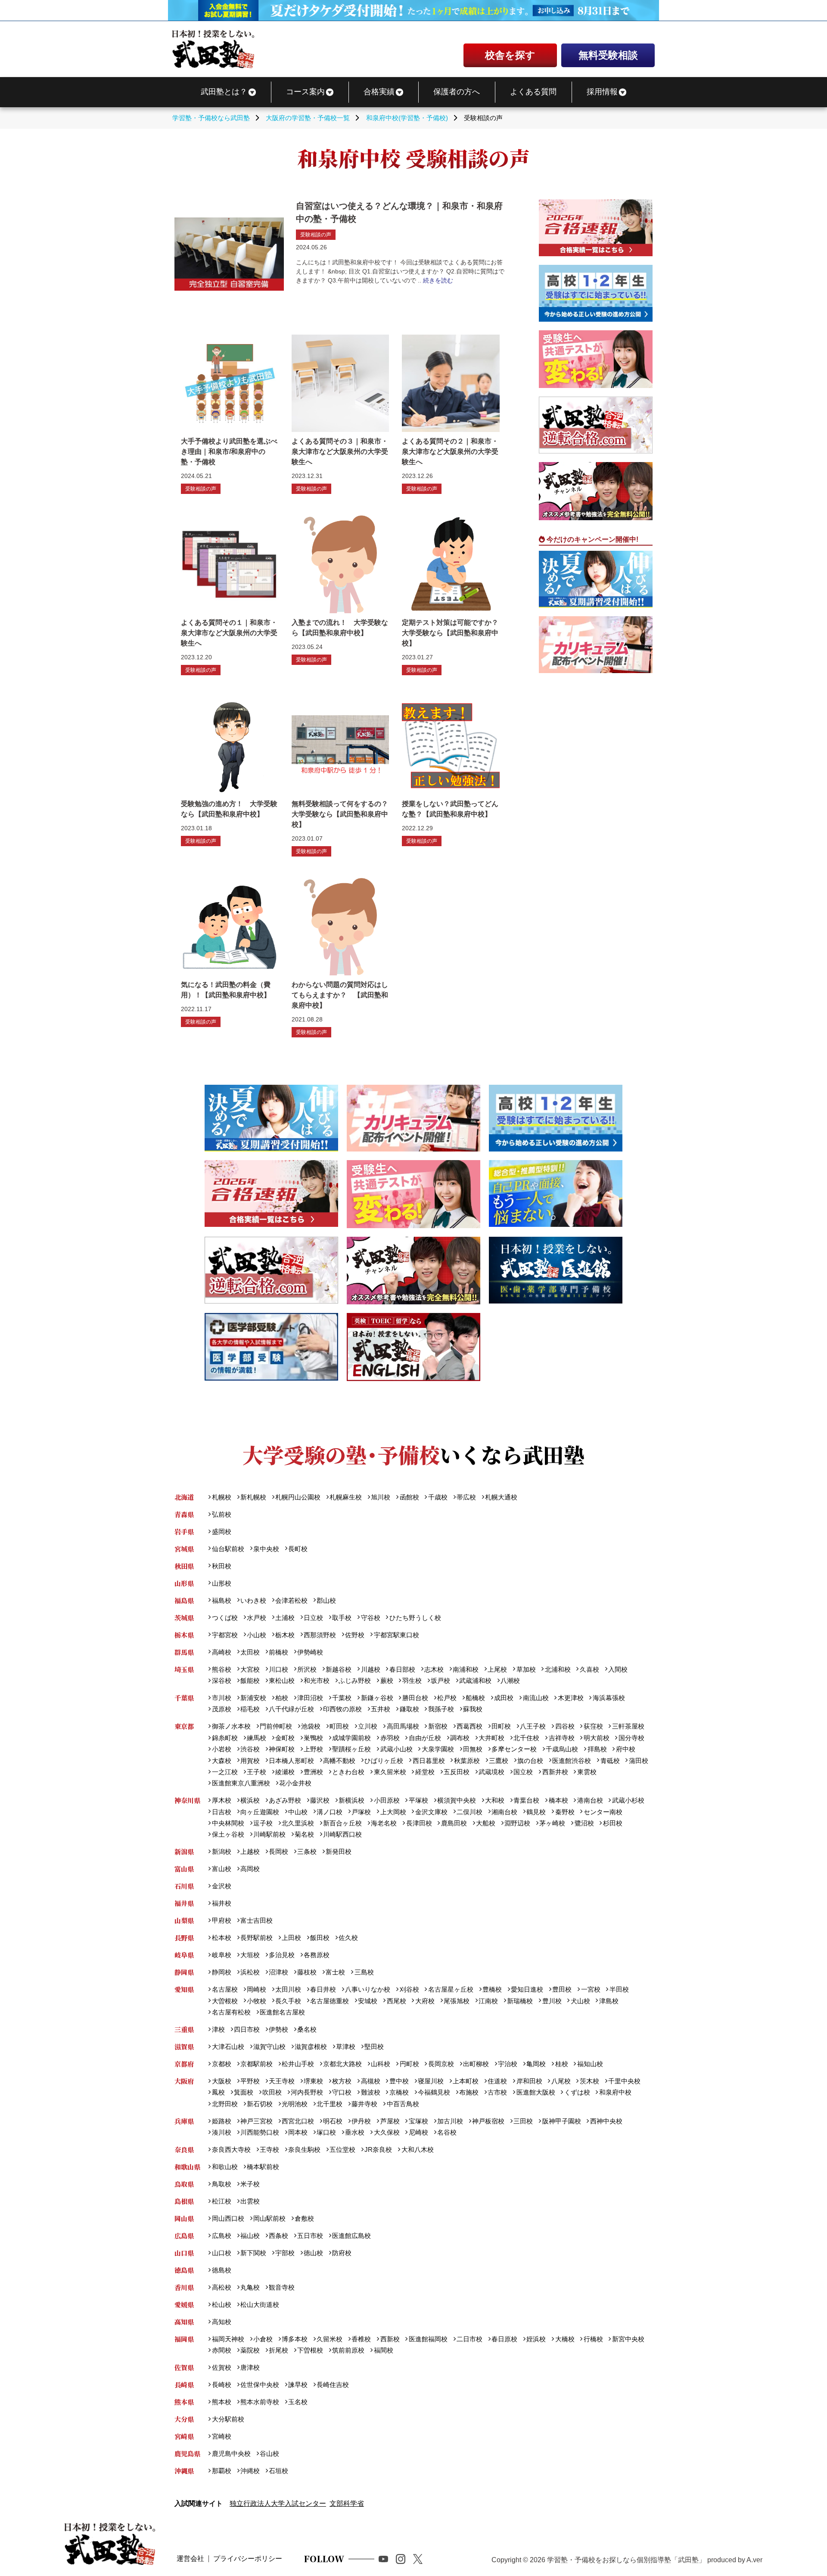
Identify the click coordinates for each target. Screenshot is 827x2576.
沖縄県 (184, 2471)
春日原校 (504, 2339)
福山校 (250, 2236)
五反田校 (457, 1772)
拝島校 (597, 1749)
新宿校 (438, 1726)
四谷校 (565, 1726)
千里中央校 (624, 2081)
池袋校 (311, 1726)
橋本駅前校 (263, 2167)
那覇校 (221, 2471)
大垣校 (250, 1955)
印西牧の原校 (342, 1709)
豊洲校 (313, 1772)
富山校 (221, 1869)
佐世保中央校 (260, 2385)
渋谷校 (250, 1749)
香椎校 (361, 2339)
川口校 (278, 1669)
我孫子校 (441, 1709)
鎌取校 (409, 1709)
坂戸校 (440, 1681)
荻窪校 (593, 1726)
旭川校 (381, 1497)
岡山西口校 (228, 2218)
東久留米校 (390, 1772)
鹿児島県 (187, 2453)
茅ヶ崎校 (552, 1823)
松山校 (221, 2304)
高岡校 (250, 1869)
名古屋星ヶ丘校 (451, 1989)
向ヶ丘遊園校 (260, 1812)
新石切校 (260, 2104)
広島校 (221, 2236)
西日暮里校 (429, 1761)
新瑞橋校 (520, 2001)
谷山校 (269, 2453)
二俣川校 (469, 1812)
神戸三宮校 (256, 2121)
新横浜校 (351, 1800)
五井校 (381, 1709)
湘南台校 (504, 1812)
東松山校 (282, 1681)
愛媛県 (184, 2304)
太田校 (250, 1652)
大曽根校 (225, 2001)
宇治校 (508, 2064)
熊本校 (221, 2402)
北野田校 (225, 2104)
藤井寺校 (364, 2104)
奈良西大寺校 (231, 2149)
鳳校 (218, 2092)
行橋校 (593, 2339)
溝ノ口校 (330, 1812)
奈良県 (184, 2149)
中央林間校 (228, 1823)
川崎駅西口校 (342, 1834)
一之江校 (225, 1772)
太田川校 (288, 1989)
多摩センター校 (514, 1749)
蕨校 (387, 1681)
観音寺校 (282, 2287)
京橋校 (399, 2092)
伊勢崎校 (310, 1652)
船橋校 (475, 1698)
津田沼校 (310, 1698)
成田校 (504, 1698)
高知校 (221, 2322)
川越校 (370, 1669)
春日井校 (323, 1989)
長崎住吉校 (333, 2385)
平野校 (250, 2081)
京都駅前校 (256, 2064)
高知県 (184, 2322)
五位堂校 (342, 2149)
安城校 (368, 2001)
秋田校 (221, 1566)
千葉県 (184, 1698)
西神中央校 (606, 2121)
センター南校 (603, 1812)
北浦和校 (558, 1669)
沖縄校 (250, 2471)
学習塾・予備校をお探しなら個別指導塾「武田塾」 (626, 2560)
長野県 (184, 1938)
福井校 (221, 1903)
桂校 (561, 2064)
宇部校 (285, 2253)
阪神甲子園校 (561, 2121)
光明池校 (295, 2104)
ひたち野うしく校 (415, 1618)
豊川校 (552, 2001)
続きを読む (438, 280)
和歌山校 (225, 2167)
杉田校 (612, 1823)
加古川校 (450, 2121)
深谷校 (221, 1681)
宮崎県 (184, 2436)
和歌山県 (187, 2167)
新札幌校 (253, 1497)
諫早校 (298, 2385)
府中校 (625, 1749)
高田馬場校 (403, 1726)
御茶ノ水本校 (231, 1726)
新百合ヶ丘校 (342, 1823)
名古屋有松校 (231, 2012)
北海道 (184, 1497)
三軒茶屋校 (628, 1726)
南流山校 (536, 1698)
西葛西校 (469, 1726)
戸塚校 (361, 1812)
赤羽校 (390, 1738)
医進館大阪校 (536, 2092)
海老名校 (384, 1823)
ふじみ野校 (355, 1681)
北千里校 (330, 2104)
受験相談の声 (316, 235)
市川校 (221, 1698)
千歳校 (438, 1497)
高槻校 (370, 2081)
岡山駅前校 (269, 2218)
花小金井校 (295, 1783)
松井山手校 (298, 2064)
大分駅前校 (228, 2419)
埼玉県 (184, 1669)
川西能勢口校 (260, 2132)
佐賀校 (221, 2367)
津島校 (609, 2001)
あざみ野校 (285, 1800)
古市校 (497, 2092)
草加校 (526, 1669)
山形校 (221, 1583)
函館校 (409, 1497)
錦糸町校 (225, 1738)
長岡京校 (441, 2064)
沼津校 (278, 1972)
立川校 (368, 1726)
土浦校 (285, 1618)
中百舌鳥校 (403, 2104)
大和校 (495, 1800)
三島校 (364, 1972)
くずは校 (577, 2092)
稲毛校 (250, 1709)
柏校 (282, 1698)
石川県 (184, 1886)
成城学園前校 (351, 1738)
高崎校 (221, 1652)
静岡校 (221, 1972)
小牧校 (256, 2001)
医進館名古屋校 (282, 2012)
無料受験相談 (608, 55)
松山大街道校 (260, 2304)
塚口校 (326, 2132)
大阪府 (184, 2081)
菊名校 (304, 1834)
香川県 (184, 2287)
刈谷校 (409, 1989)
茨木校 (589, 2081)
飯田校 (320, 1938)
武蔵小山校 (396, 1749)
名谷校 (447, 2132)
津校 (218, 2029)
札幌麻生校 (346, 1497)
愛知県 (184, 1989)
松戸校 (447, 1698)
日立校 (313, 1618)
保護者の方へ (457, 92)
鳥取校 (221, 2184)
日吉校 (221, 1812)
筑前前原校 (348, 2350)
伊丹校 (361, 2121)
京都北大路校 (342, 2064)
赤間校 (221, 2350)
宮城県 (184, 1549)
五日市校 (310, 2236)
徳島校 (221, 2270)
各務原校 (317, 1955)
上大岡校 (393, 1812)
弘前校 (221, 1514)
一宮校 (591, 1989)
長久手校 (288, 2001)
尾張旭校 (457, 2001)
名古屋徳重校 (330, 2001)
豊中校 (399, 2081)
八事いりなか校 (368, 1989)
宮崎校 (221, 2436)
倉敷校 (304, 2218)
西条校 (278, 2236)
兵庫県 (184, 2121)
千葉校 (342, 1698)
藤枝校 (307, 1972)
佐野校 (355, 1635)
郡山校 (326, 1600)
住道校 (497, 2081)
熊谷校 (221, 1669)
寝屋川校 (431, 2081)
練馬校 (256, 1738)
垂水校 (355, 2132)
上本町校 (466, 2081)
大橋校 (565, 2339)
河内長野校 (307, 2092)
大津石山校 (228, 2047)
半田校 (619, 1989)
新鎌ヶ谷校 (377, 1698)
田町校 (501, 1726)
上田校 (291, 1938)
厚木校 (221, 1800)
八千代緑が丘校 (291, 1709)
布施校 (469, 2092)
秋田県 (184, 1566)
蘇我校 (473, 1709)
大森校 (221, 1761)
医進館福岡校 (428, 2339)
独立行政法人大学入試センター (278, 2503)
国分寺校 (631, 1738)
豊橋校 (492, 1989)
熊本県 (184, 2402)
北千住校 (526, 1738)
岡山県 (184, 2218)
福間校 (383, 2350)
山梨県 (184, 1920)
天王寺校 (282, 2081)
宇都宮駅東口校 (396, 1635)
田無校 (473, 1749)
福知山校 (590, 2064)
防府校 (342, 2253)
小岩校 (221, 1749)
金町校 (285, 1738)
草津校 (346, 2047)
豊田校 (562, 1989)
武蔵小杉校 (628, 1800)
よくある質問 (533, 92)
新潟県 (184, 1851)
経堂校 (425, 1772)
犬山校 (580, 2001)
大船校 (486, 1823)
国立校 (523, 1772)
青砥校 (610, 1761)
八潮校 (510, 1681)
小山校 (256, 1635)
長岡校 (278, 1851)
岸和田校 (529, 2081)
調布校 (460, 1738)
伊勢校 (278, 2029)
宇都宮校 (225, 1635)
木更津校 (571, 1698)
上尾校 (497, 1669)
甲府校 (221, 1920)
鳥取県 (184, 2184)
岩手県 (184, 1532)
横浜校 (250, 1800)
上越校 (250, 1851)
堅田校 (374, 2047)
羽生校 (412, 1681)
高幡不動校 (339, 1761)
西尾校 (396, 2001)
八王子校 (533, 1726)
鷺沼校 (584, 1823)
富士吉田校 (256, 1920)
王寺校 (269, 2149)
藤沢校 (320, 1800)
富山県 (184, 1869)
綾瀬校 (285, 1772)
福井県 (184, 1903)
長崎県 (184, 2385)
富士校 (335, 1972)
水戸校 (256, 1618)
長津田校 (419, 1823)
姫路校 (221, 2121)
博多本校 (295, 2339)
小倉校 (263, 2339)
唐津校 (250, 2367)
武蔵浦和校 (475, 1681)
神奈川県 (187, 1800)
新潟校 (221, 1851)
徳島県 (184, 2270)
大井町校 (491, 1738)
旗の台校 (530, 1761)
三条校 (307, 1851)
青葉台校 (526, 1800)
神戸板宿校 (488, 2121)
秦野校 (565, 1812)
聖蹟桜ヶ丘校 (351, 1749)
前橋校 (278, 1652)
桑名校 (307, 2029)
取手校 (342, 1618)
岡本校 (298, 2132)
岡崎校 (256, 1989)
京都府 (184, 2064)
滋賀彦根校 (311, 2047)
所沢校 (307, 1669)
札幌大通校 (501, 1497)
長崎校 (221, 2385)
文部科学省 (347, 2503)
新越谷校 (339, 1669)
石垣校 (278, 2471)
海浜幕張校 (609, 1698)
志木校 (434, 1669)
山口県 (184, 2253)
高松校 (221, 2287)
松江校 (221, 2201)
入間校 (618, 1669)
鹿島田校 (454, 1823)
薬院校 (250, 2350)
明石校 (333, 2121)
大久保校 (387, 2132)
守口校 (342, 2092)
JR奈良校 (378, 2149)
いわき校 (253, 1600)
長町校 (298, 1549)
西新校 (390, 2339)
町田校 (339, 1726)
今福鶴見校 (434, 2092)
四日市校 (247, 2029)
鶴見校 (536, 1812)
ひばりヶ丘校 (384, 1761)
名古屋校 (225, 1989)
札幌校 (221, 1497)
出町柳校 (476, 2064)
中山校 (298, 1812)
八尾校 (561, 2081)
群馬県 (184, 1652)
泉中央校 (266, 1549)
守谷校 (370, 1618)
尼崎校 (418, 2132)
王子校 (256, 1772)
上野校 (313, 1749)
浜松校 (250, 1972)
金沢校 (221, 1886)
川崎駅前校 (269, 1834)
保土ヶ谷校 (228, 1834)
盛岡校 (221, 1532)
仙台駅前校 (228, 1549)
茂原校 (221, 1709)
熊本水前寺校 (260, 2402)
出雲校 (250, 2201)
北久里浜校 (298, 1823)
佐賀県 (184, 2367)
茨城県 (184, 1618)
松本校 (221, 1938)
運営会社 (190, 2559)
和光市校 (317, 1681)
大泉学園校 (438, 1749)
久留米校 (330, 2339)
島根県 (184, 2201)
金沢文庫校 (431, 1812)
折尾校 (278, 2350)
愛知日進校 (527, 1989)
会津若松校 (291, 1600)
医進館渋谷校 (572, 1761)
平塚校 (418, 1800)
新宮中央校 (628, 2339)
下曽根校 (310, 2350)
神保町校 (282, 1749)
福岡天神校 (228, 2339)
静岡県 (184, 1972)
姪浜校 (536, 2339)
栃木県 (184, 1635)
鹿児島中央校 (231, 2453)
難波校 (370, 2092)
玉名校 (298, 2402)
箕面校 (244, 2092)
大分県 (184, 2419)
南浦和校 (466, 1669)
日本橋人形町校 (291, 1761)
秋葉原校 (467, 1761)
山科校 (381, 2064)
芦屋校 (390, 2121)
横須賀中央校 (457, 1800)
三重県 (184, 2029)
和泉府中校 (615, 2092)
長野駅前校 (256, 1938)
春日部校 (402, 1669)
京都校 (221, 2064)
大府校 (425, 2001)
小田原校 (387, 1800)
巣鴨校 (313, 1738)
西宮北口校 (298, 2121)
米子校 (250, 2184)
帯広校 (466, 1497)
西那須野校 (320, 1635)
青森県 (184, 1514)
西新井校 (555, 1772)
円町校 (409, 2064)
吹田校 (272, 2092)
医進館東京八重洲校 (241, 1783)
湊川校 (221, 2132)
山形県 (184, 1583)
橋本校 (558, 1800)
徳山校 (313, 2253)
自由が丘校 (425, 1738)
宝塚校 (418, 2121)
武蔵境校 (491, 1772)
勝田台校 (415, 1698)
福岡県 (184, 2339)
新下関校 (253, 2253)
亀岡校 (536, 2064)
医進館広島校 (351, 2236)
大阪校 (221, 2081)
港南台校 (590, 1800)
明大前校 (596, 1738)
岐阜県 (184, 1955)
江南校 (488, 2001)
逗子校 (263, 1823)
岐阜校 (221, 1955)
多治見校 (282, 1955)
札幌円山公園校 (298, 1497)
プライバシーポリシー (248, 2559)
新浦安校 (253, 1698)
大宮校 (250, 1669)
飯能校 (250, 1681)
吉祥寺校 (561, 1738)
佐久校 (348, 1938)
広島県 (184, 2236)
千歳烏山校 (562, 1749)
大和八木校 (417, 2149)
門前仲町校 (276, 1726)
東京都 (184, 1726)
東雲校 (587, 1772)
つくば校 (225, 1618)
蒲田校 (638, 1761)
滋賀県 (184, 2047)
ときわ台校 (348, 1772)
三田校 (523, 2121)
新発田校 (339, 1851)
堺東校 (313, 2081)
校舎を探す (510, 55)
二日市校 (469, 2339)
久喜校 (589, 1669)
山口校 (221, 2253)
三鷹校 (499, 1761)
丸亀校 (250, 2287)
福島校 (221, 1600)
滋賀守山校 (269, 2047)
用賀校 (250, 1761)
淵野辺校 (517, 1823)
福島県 (184, 1600)
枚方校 (342, 2081)
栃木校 (285, 1635)
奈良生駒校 (304, 2149)
